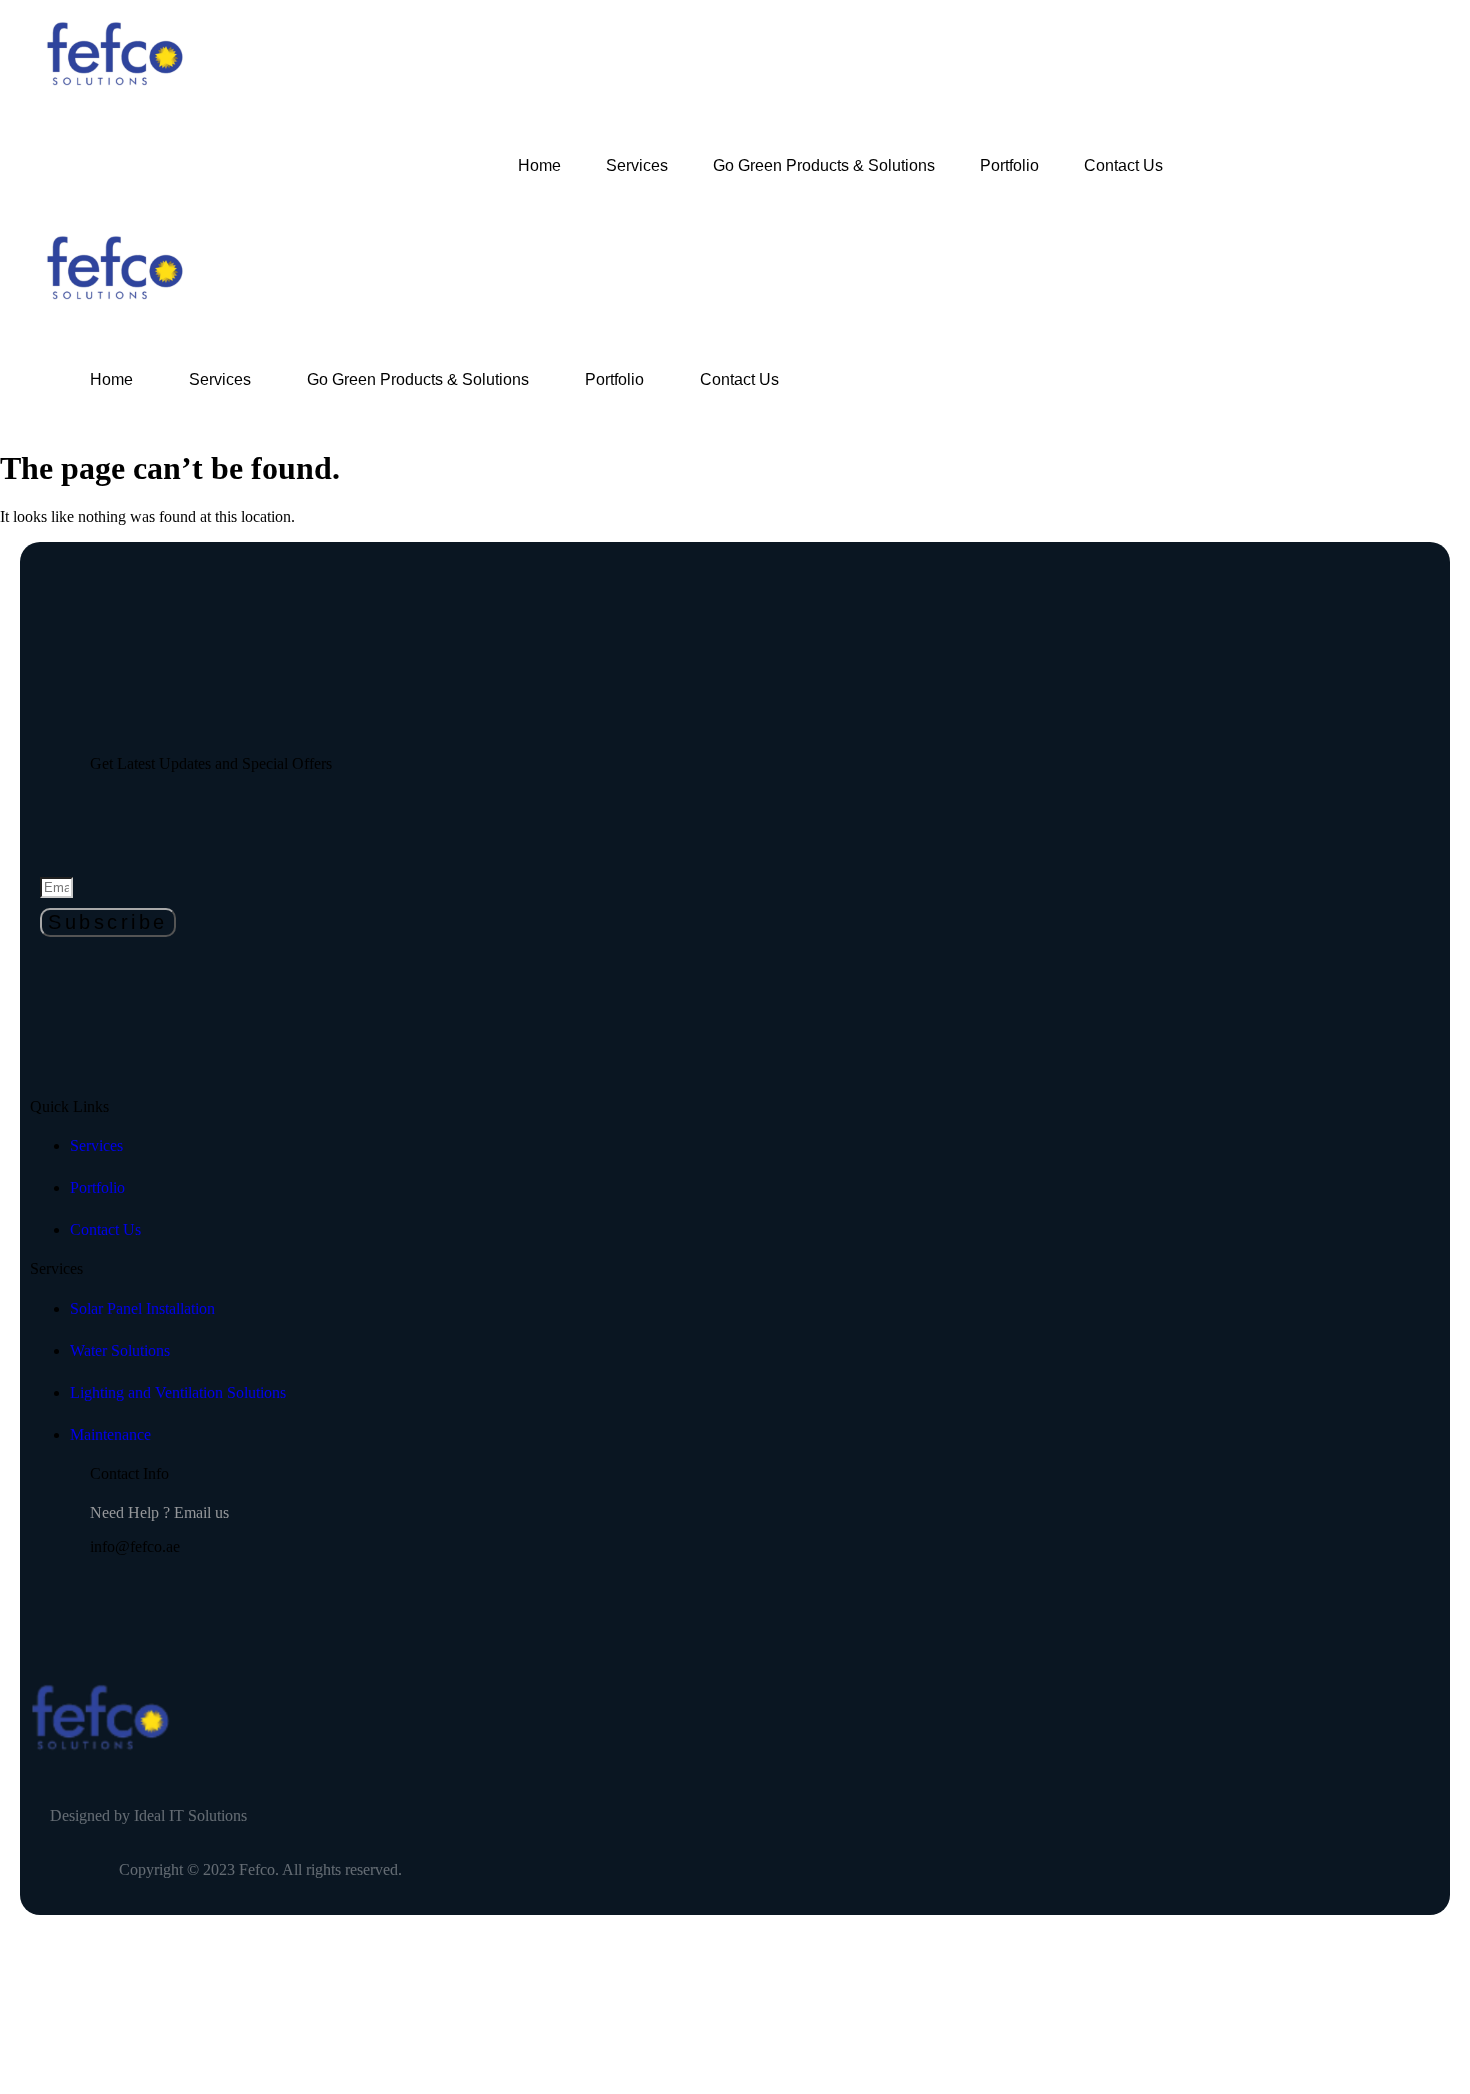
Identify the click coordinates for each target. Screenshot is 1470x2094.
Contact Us (1123, 165)
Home (539, 165)
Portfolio (1009, 165)
